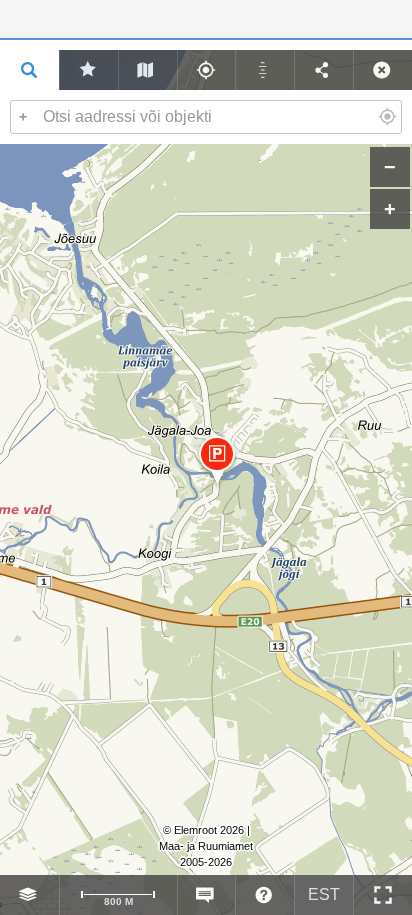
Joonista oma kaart (88, 70)
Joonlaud (264, 70)
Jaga (323, 70)
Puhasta (382, 70)
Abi (264, 895)
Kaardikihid (29, 895)
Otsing (29, 70)
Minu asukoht (206, 70)
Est (324, 894)
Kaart (147, 70)
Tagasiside (206, 895)
